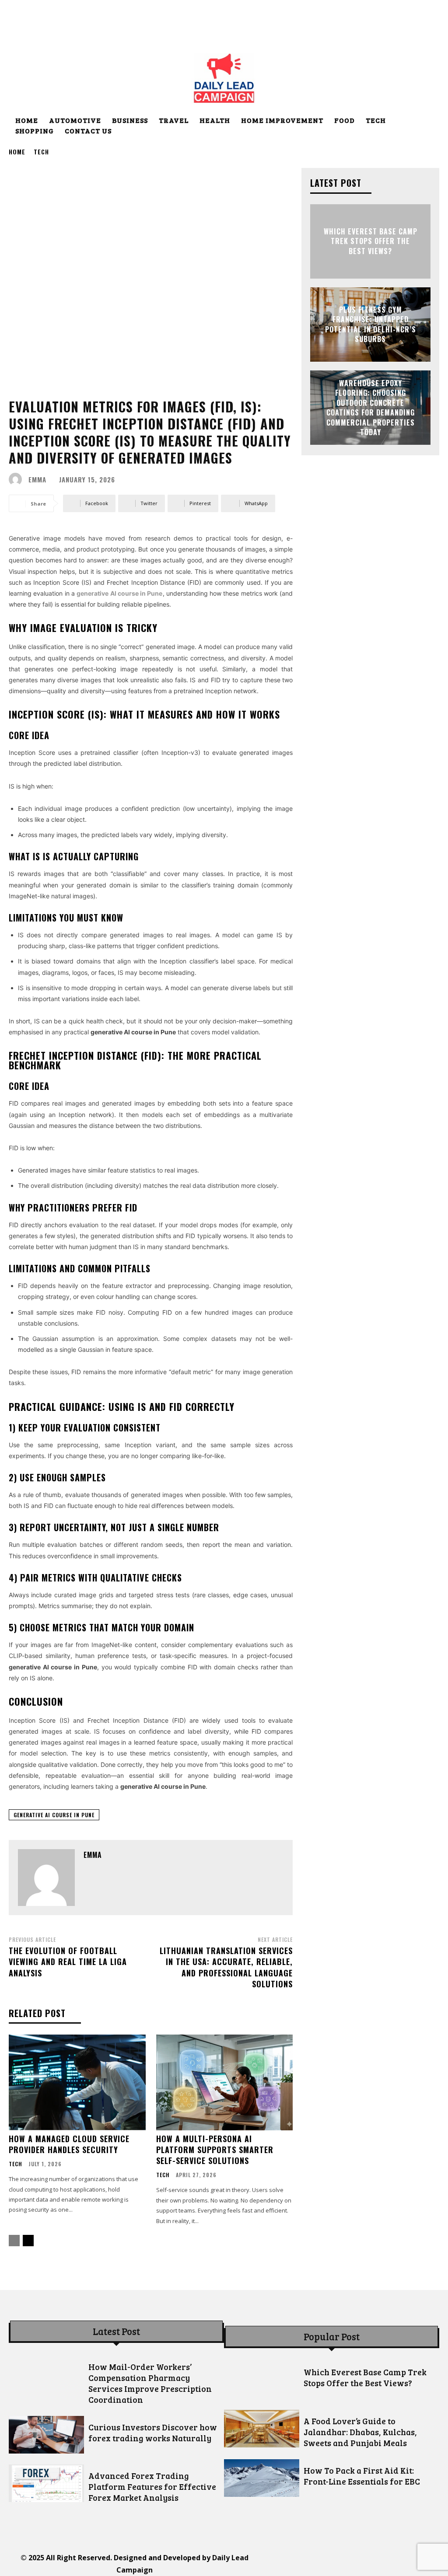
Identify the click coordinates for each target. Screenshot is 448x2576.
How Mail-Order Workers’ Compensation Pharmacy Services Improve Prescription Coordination (150, 2383)
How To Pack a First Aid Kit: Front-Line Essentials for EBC (362, 2476)
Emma (37, 480)
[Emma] (17, 479)
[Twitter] (369, 2564)
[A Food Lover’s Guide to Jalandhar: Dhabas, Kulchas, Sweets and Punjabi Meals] (262, 2429)
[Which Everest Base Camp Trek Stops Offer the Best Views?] (262, 2380)
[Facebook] (291, 2564)
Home (17, 152)
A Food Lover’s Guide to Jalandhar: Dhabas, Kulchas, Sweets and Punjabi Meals (360, 2432)
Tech (41, 152)
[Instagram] (310, 2564)
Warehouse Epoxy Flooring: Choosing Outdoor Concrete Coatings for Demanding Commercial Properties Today (371, 408)
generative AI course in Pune (54, 1815)
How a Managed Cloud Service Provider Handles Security (69, 2144)
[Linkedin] (330, 2564)
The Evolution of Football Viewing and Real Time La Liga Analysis (68, 1962)
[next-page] (28, 2241)
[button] (429, 121)
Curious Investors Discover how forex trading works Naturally (153, 2433)
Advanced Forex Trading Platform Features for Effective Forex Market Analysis (152, 2487)
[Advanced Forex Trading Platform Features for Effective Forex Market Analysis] (46, 2483)
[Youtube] (409, 2564)
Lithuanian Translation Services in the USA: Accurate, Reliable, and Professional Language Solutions (226, 1967)
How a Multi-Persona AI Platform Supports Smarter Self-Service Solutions (215, 2150)
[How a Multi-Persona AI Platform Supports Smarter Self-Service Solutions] (225, 2082)
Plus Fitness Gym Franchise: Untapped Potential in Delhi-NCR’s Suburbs (371, 324)
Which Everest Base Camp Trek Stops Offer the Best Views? (371, 241)
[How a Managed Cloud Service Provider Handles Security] (77, 2082)
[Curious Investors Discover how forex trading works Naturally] (46, 2435)
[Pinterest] (350, 2564)
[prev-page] (14, 2241)
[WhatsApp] (389, 2564)
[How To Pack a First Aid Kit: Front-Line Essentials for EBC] (262, 2478)
